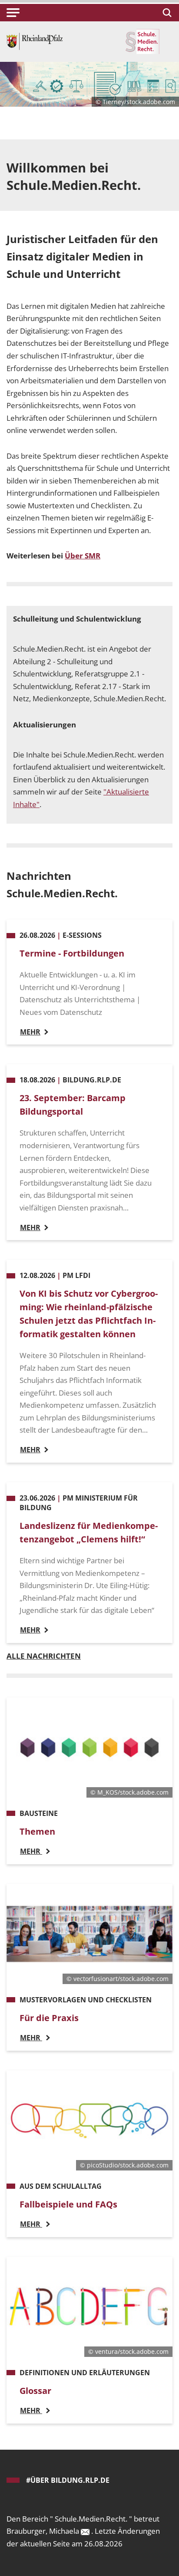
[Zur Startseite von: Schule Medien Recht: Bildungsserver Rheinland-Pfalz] (35, 41)
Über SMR (83, 556)
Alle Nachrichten (44, 1656)
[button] (13, 13)
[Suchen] (166, 13)
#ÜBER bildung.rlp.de (68, 2480)
